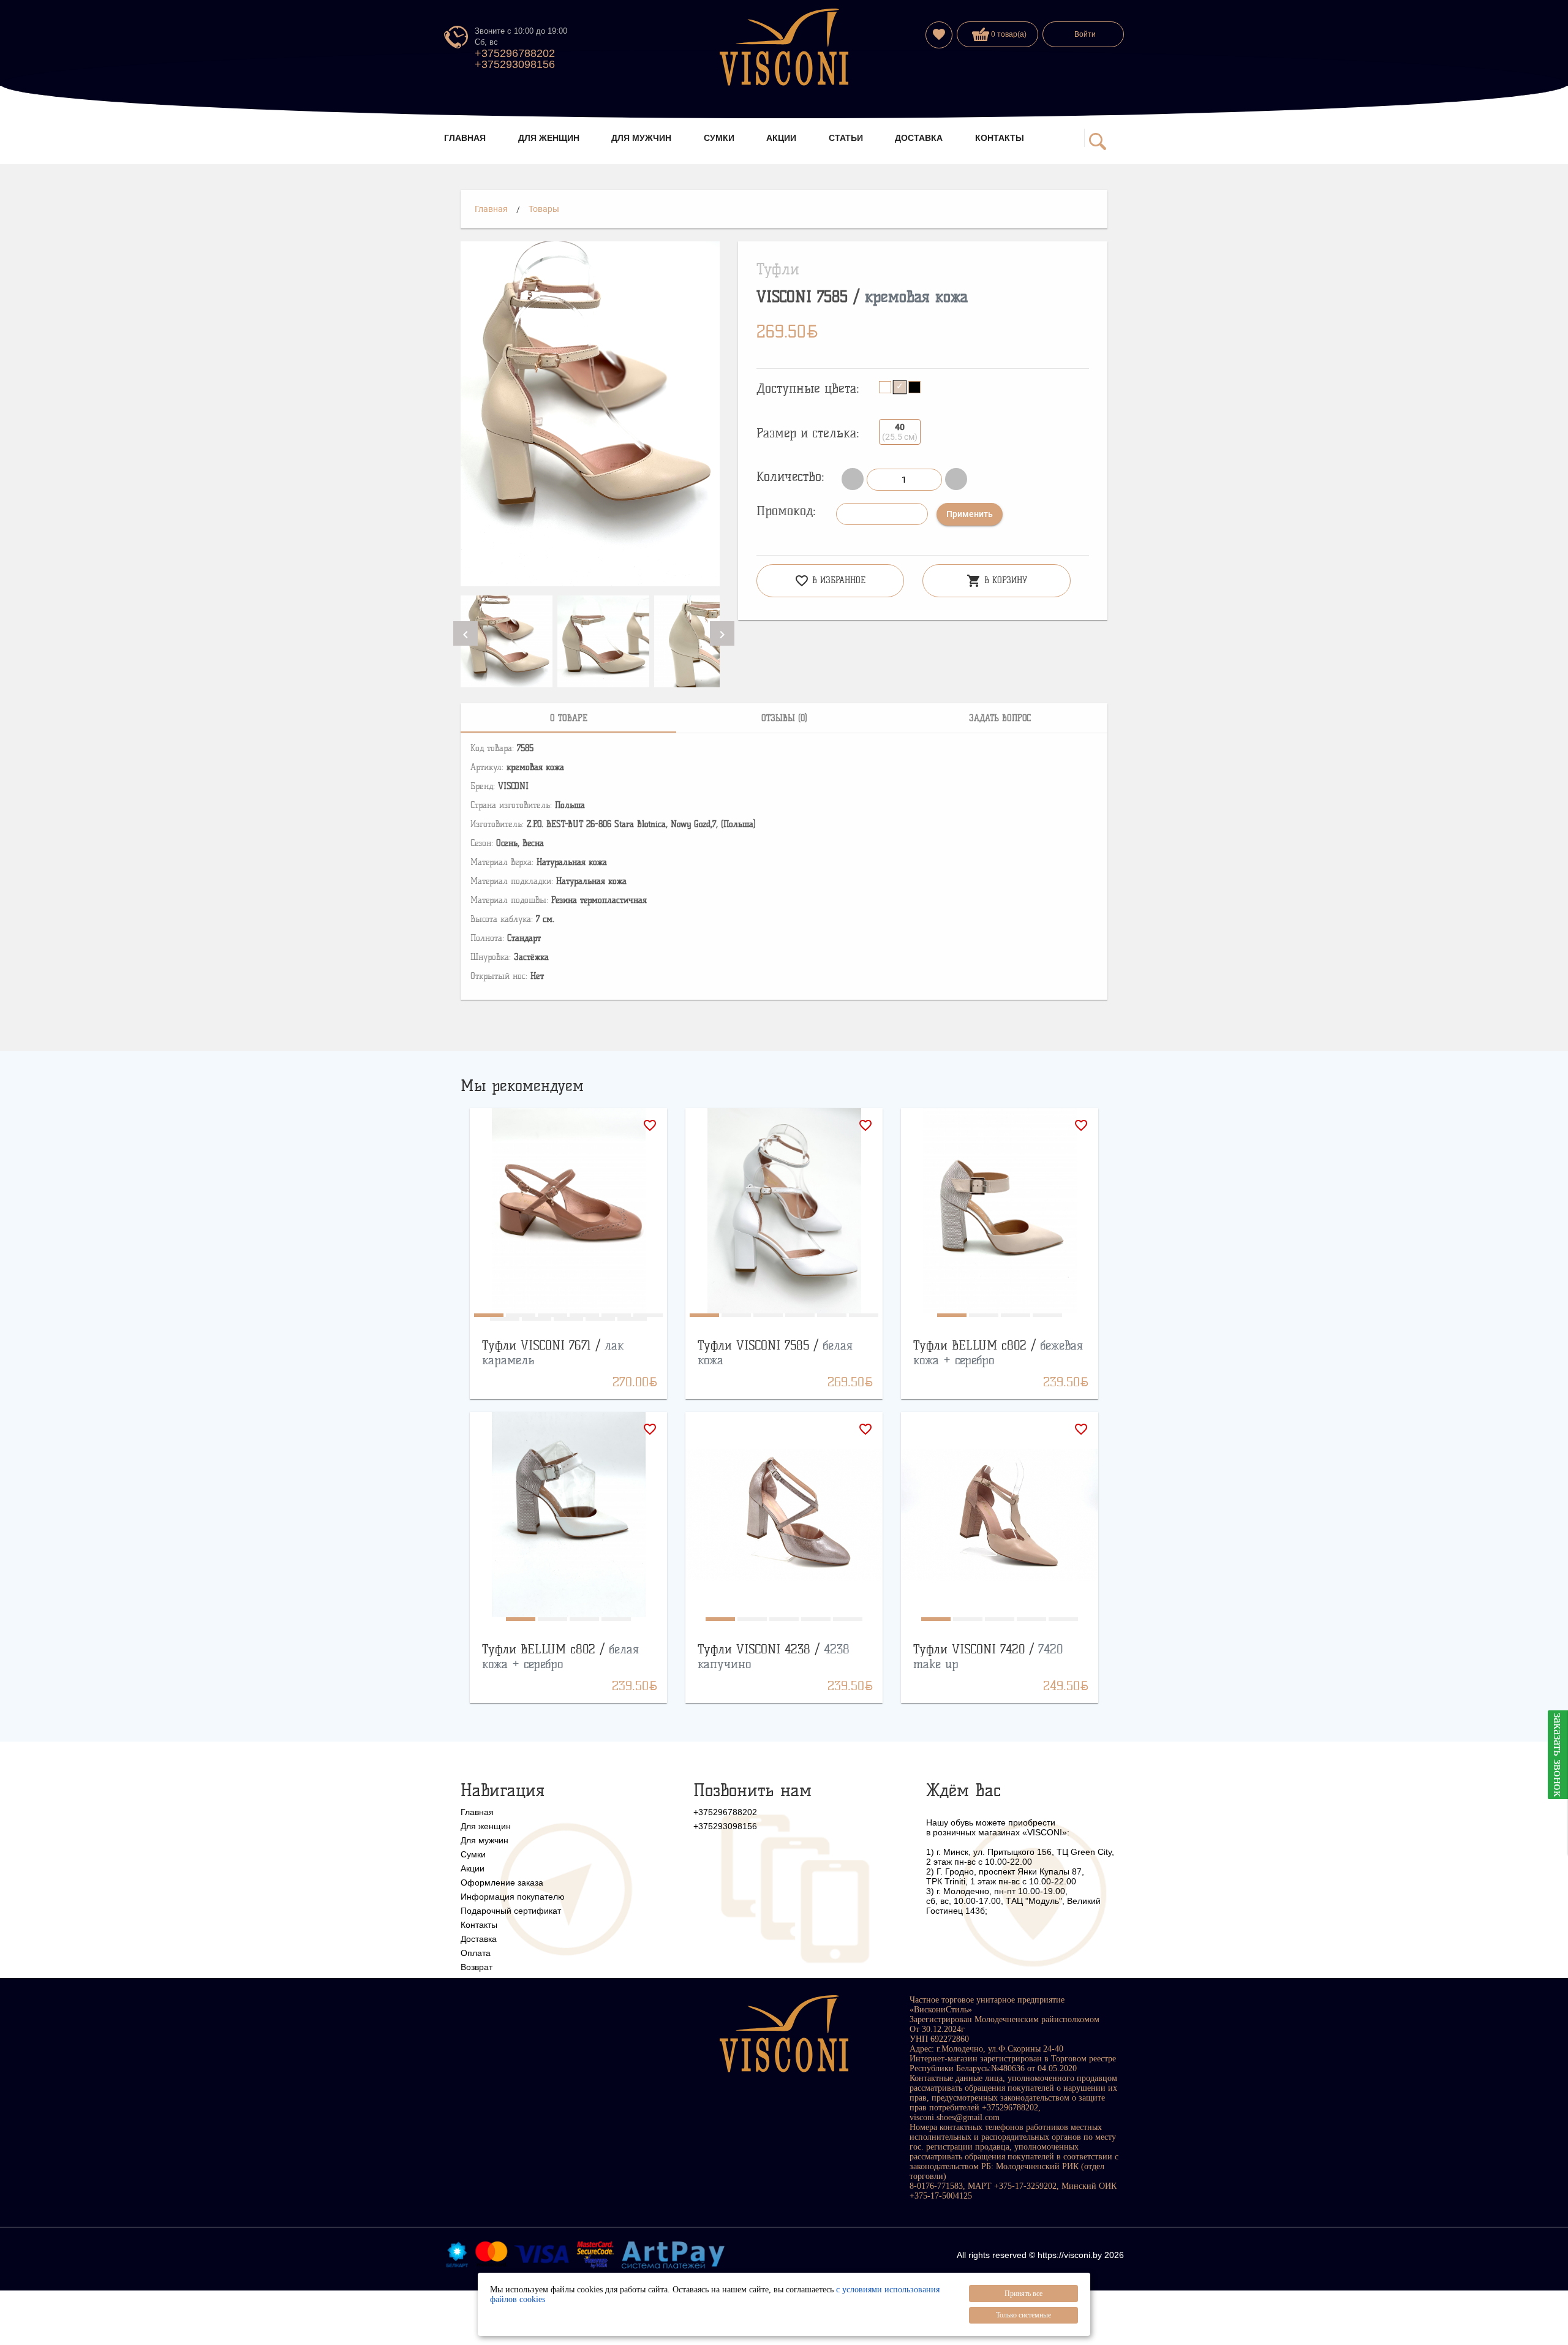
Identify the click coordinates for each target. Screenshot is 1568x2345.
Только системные (1023, 2315)
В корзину (997, 581)
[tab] (568, 718)
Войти (1085, 34)
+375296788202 (515, 53)
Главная (491, 209)
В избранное (830, 581)
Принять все (1023, 2294)
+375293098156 (515, 64)
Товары (544, 209)
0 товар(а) (1008, 34)
